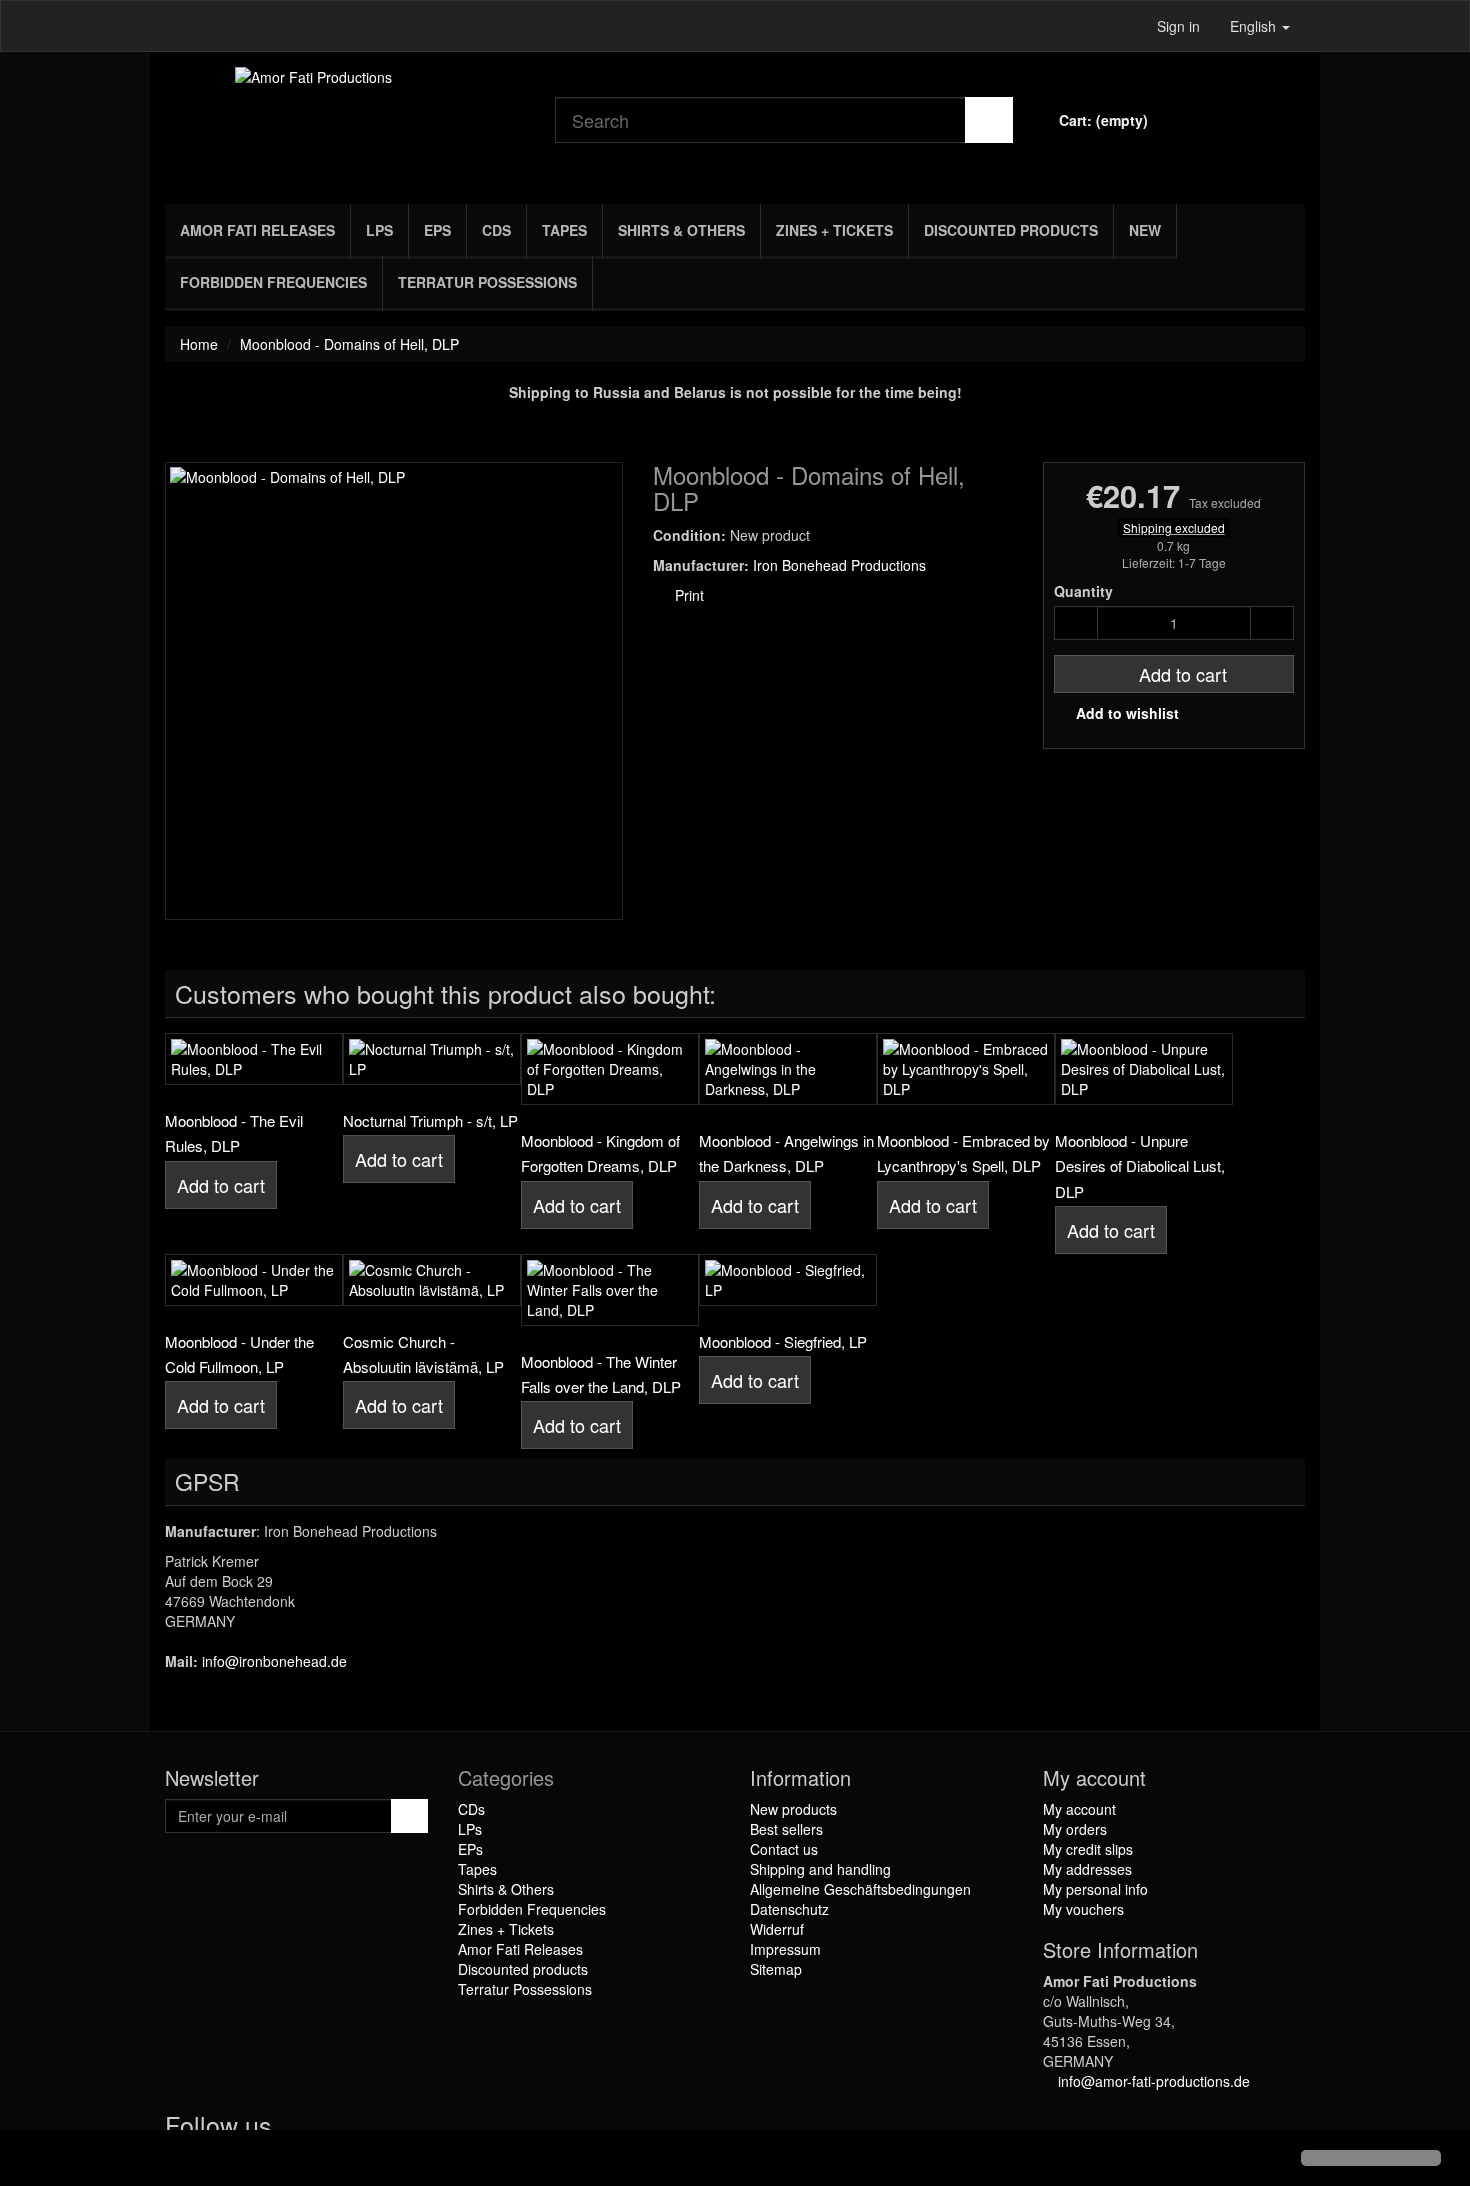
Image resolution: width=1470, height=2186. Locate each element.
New (1145, 230)
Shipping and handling (820, 1869)
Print (687, 595)
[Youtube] (336, 2129)
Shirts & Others (681, 230)
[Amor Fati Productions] (345, 123)
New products (793, 1809)
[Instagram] (374, 2129)
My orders (1075, 1829)
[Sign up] (409, 1816)
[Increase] (1272, 623)
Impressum (785, 1949)
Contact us (784, 1849)
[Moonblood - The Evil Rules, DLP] (254, 1059)
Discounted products (1011, 230)
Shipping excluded (1174, 527)
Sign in (1178, 26)
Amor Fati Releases (257, 230)
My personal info (1095, 1889)
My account (1079, 1809)
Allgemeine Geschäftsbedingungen (860, 1889)
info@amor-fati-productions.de (1154, 2081)
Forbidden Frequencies (273, 282)
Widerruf (777, 1929)
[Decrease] (1076, 623)
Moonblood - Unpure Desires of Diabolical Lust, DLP (1140, 1166)
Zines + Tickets (834, 230)
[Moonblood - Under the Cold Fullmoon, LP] (254, 1280)
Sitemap (776, 1969)
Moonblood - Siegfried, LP (783, 1341)
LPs (379, 230)
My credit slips (1088, 1849)
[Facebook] (296, 2129)
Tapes (564, 230)
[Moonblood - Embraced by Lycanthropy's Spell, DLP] (966, 1069)
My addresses (1087, 1869)
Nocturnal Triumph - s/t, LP (430, 1120)
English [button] (1255, 26)
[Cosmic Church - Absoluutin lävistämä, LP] (432, 1280)
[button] (32, 2160)
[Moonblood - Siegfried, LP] (788, 1280)
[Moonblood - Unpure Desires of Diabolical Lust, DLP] (1144, 1069)
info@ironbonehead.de (274, 1661)
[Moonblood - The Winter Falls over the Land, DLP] (610, 1290)
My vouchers (1083, 1909)
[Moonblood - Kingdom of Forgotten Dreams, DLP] (610, 1069)
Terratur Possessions (487, 282)
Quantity (1083, 591)
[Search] (989, 120)
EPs (437, 230)
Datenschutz (789, 1909)
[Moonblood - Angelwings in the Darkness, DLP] (788, 1069)
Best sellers (786, 1829)
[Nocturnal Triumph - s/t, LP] (432, 1059)
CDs (496, 230)
